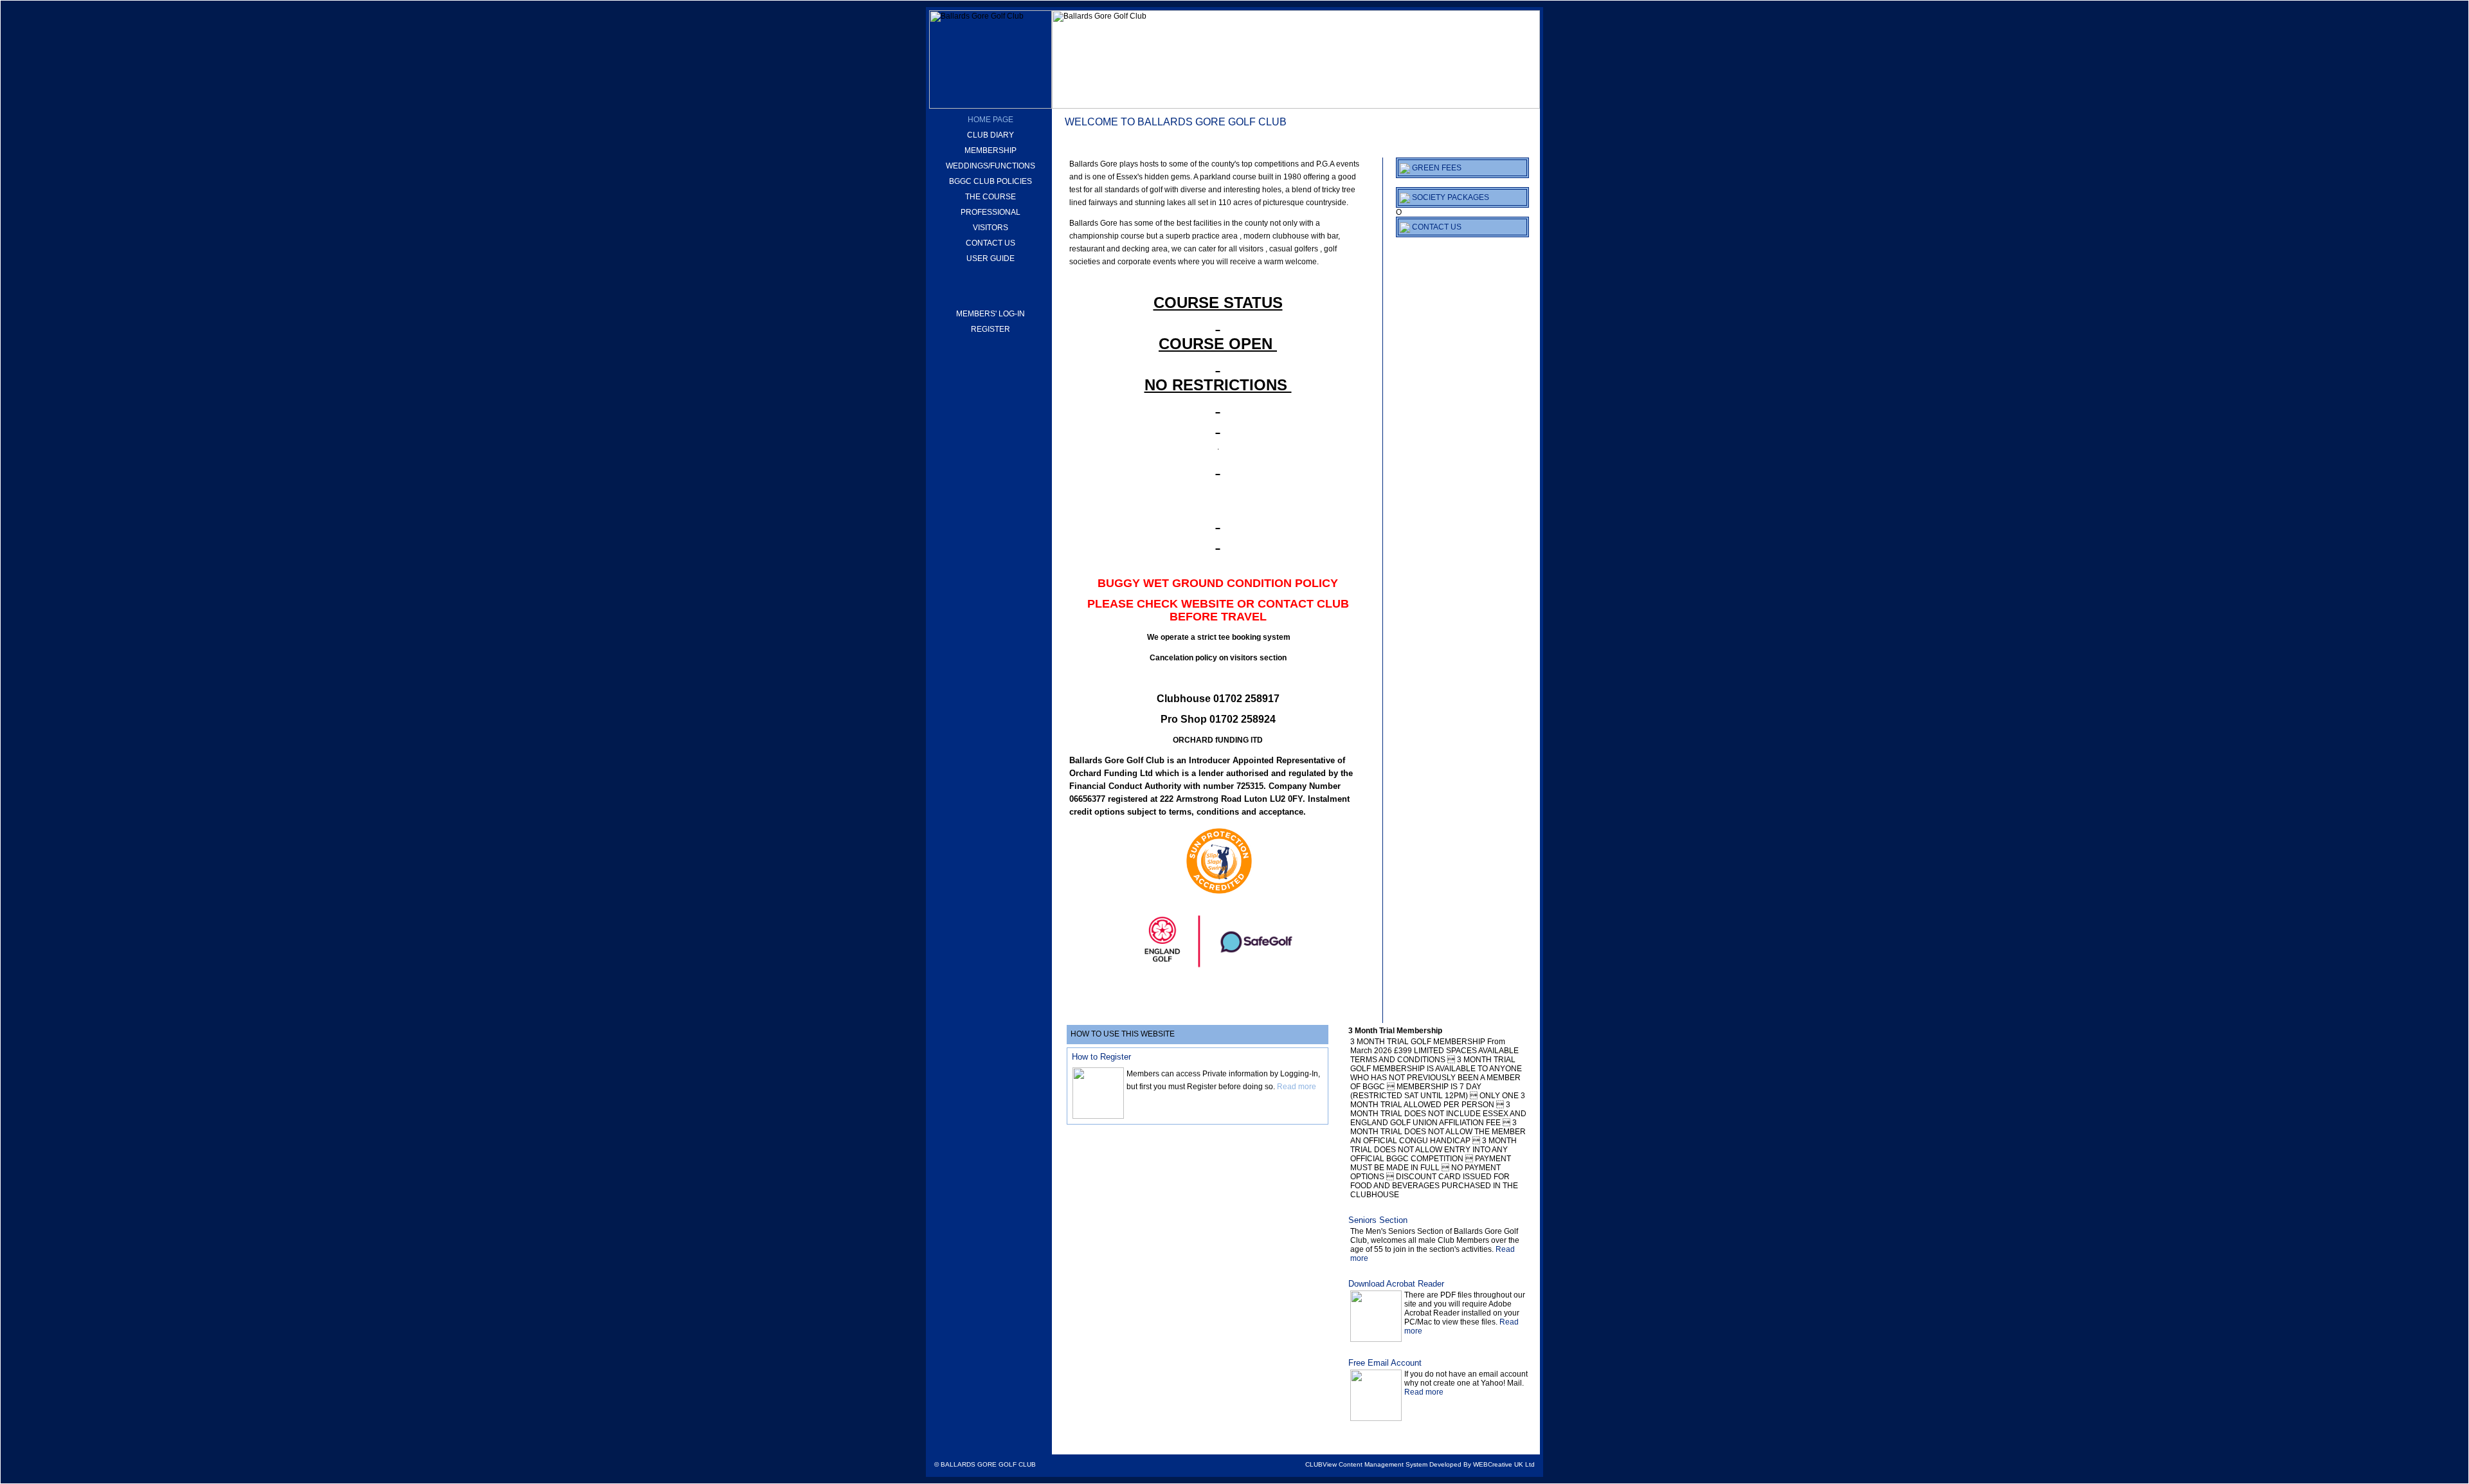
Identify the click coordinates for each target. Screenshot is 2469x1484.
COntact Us (1436, 227)
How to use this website (1123, 1034)
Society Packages (1450, 197)
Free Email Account (1385, 1363)
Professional (990, 212)
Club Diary (990, 135)
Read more (1297, 1087)
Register (990, 329)
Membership (990, 150)
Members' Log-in (990, 314)
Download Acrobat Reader (1396, 1284)
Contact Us (990, 243)
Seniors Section (1378, 1220)
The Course (990, 197)
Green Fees (1436, 168)
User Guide (990, 258)
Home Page (990, 120)
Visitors (990, 228)
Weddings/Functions (990, 166)
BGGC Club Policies (990, 181)
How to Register (1101, 1057)
